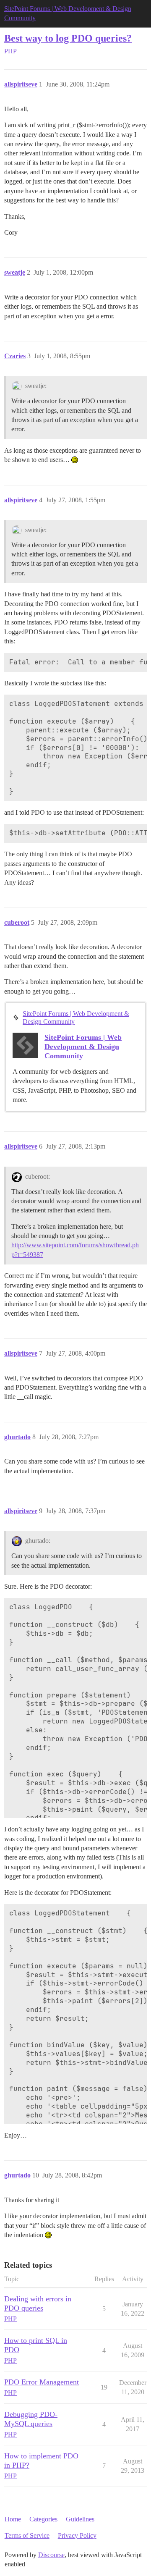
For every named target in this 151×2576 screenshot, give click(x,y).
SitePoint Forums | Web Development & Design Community (76, 1018)
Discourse (51, 2555)
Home (13, 2519)
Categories (43, 2519)
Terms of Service (27, 2535)
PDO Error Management (42, 2382)
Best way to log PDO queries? (68, 38)
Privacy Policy (77, 2535)
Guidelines (80, 2519)
